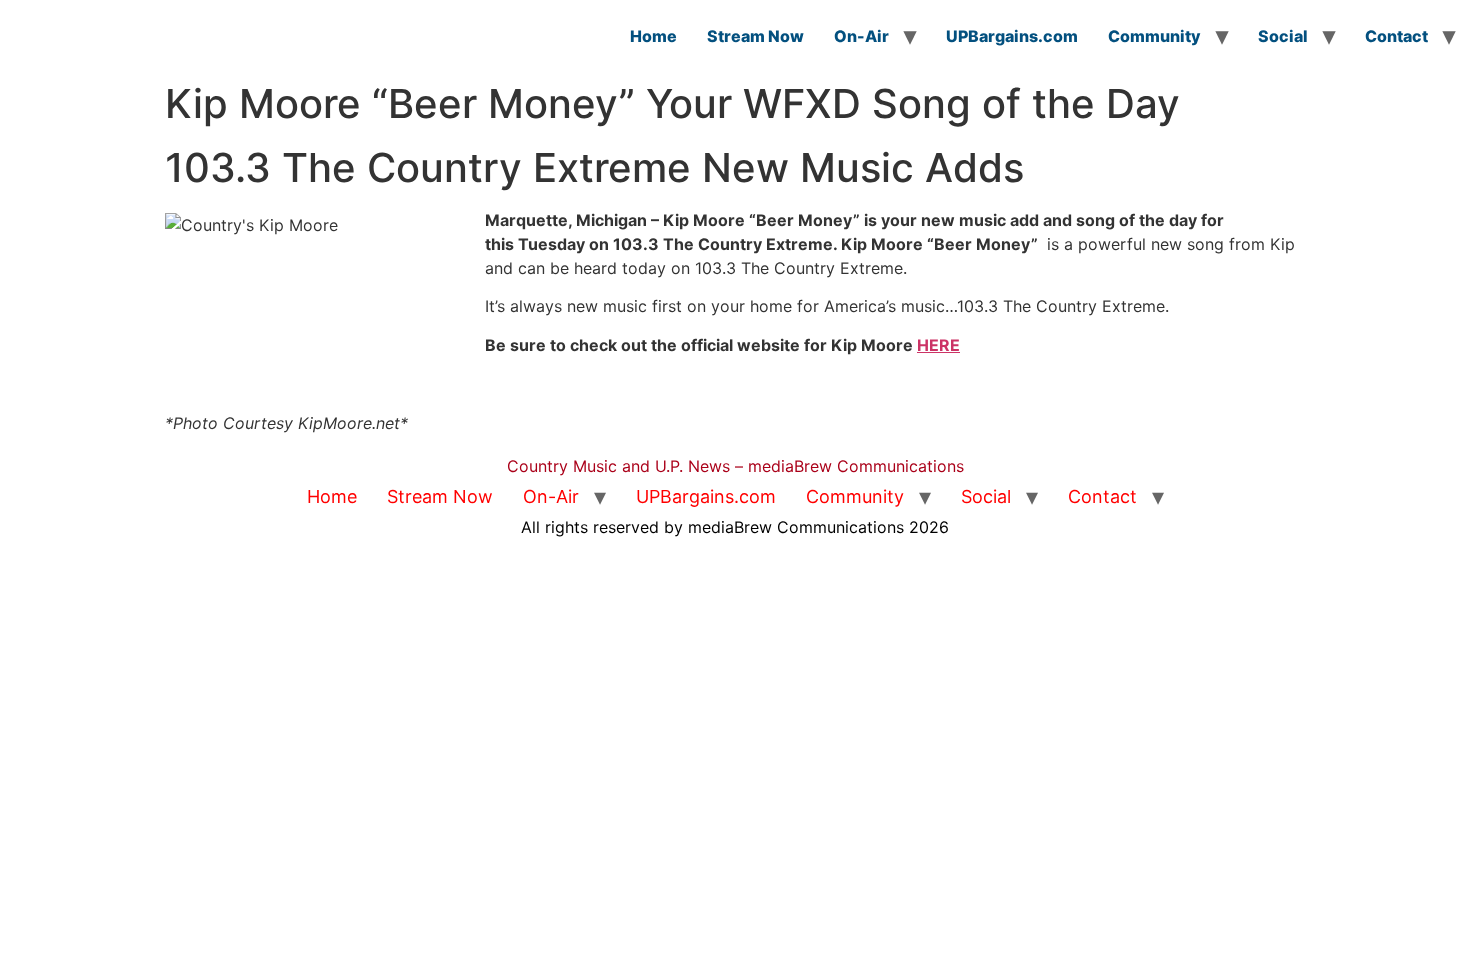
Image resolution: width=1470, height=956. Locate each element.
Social (1283, 36)
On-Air (861, 36)
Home (653, 36)
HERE (938, 345)
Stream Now (755, 36)
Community (1154, 36)
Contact (1396, 36)
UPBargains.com (1012, 36)
